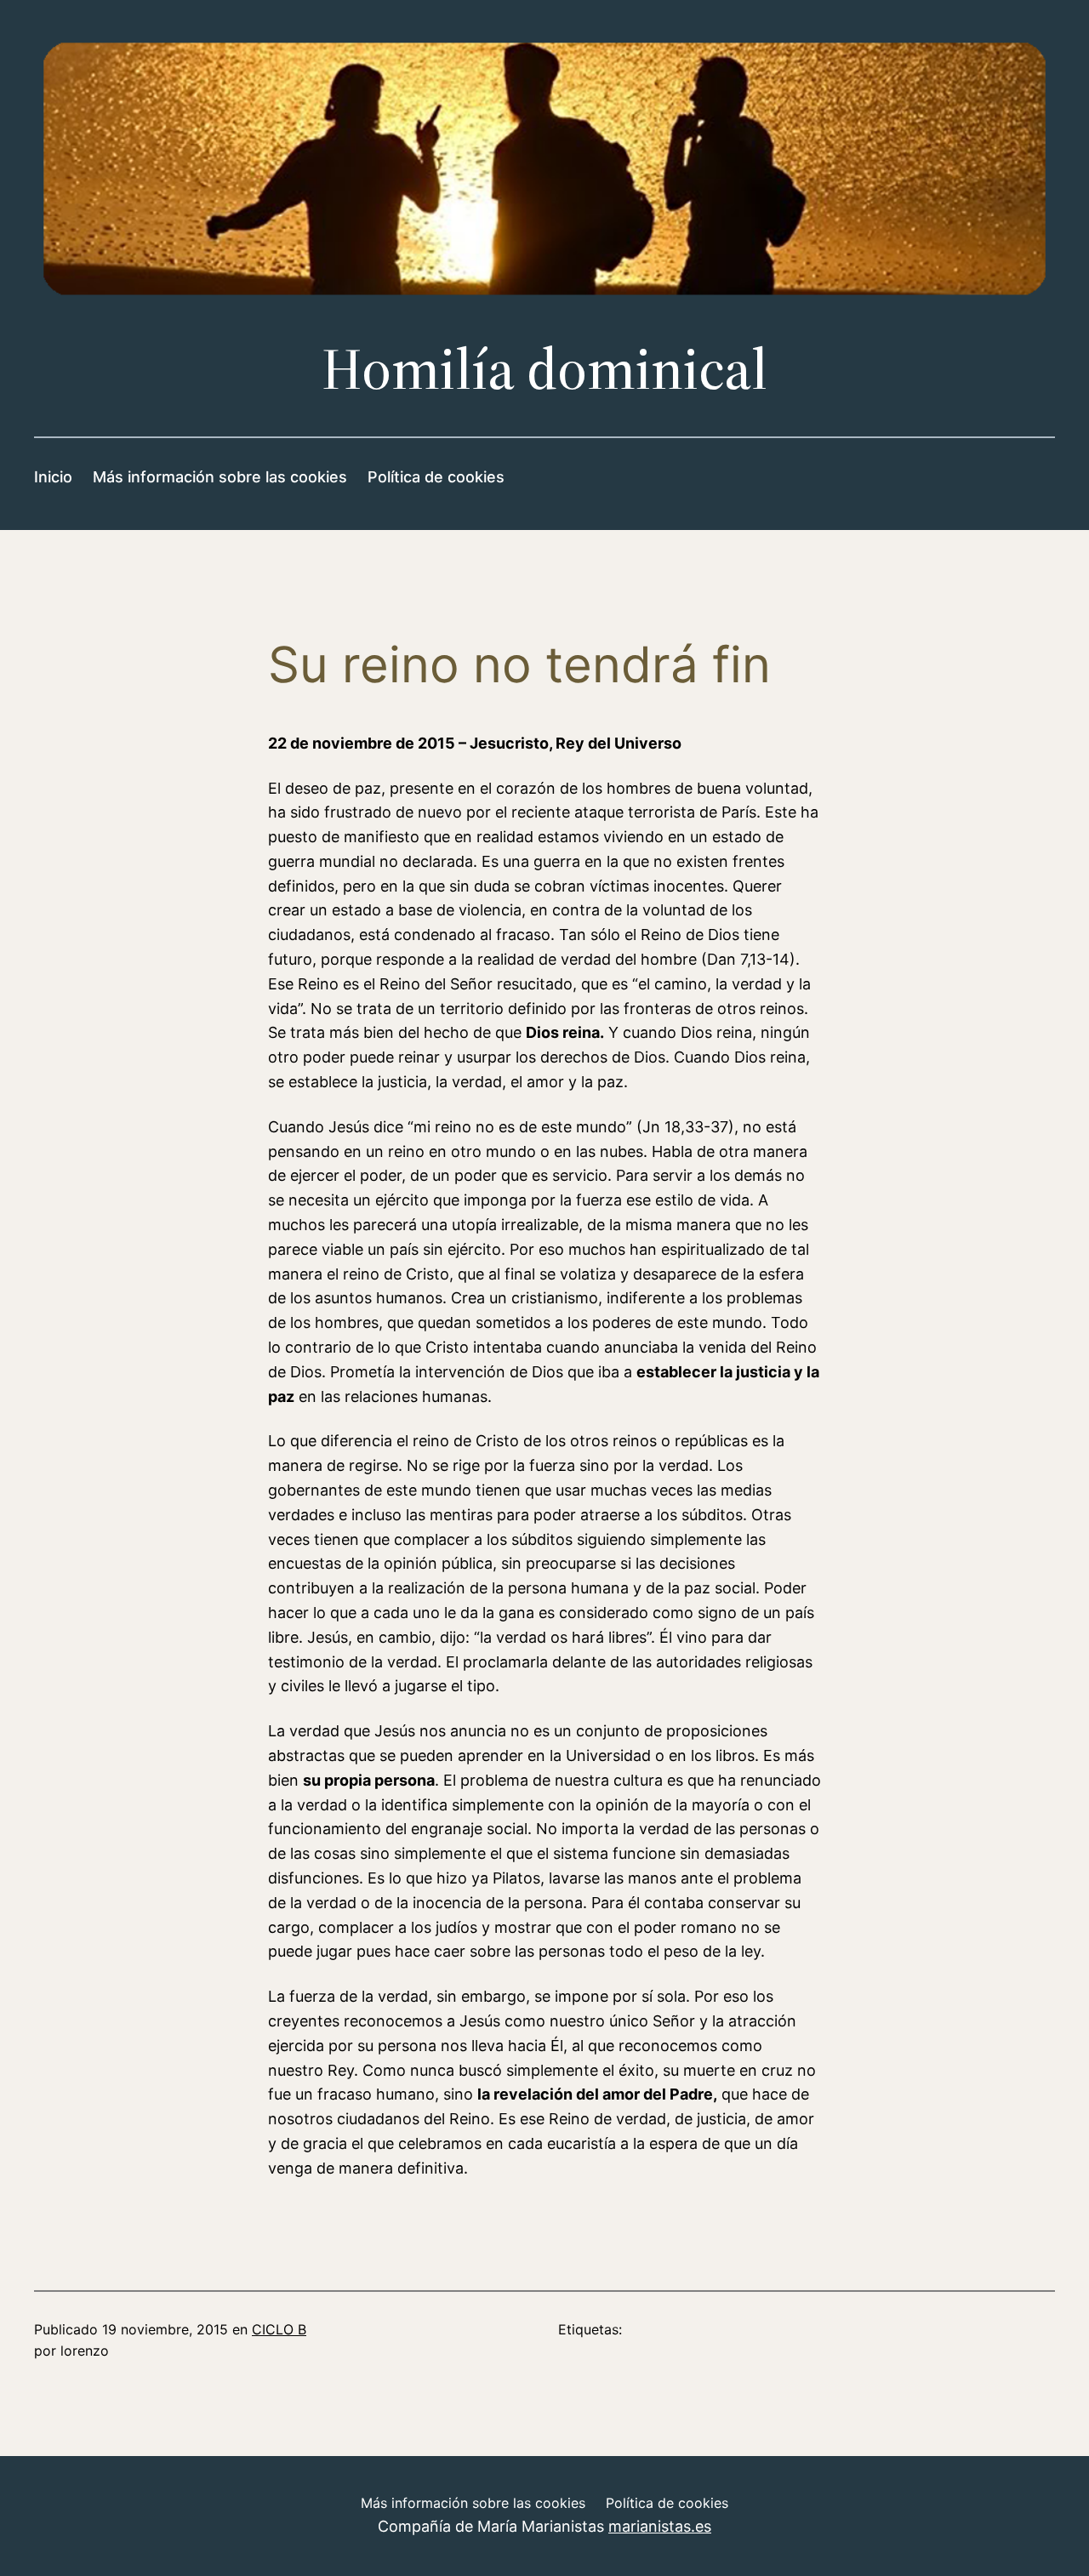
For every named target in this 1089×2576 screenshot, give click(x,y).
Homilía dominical (544, 369)
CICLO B (279, 2329)
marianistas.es (660, 2526)
